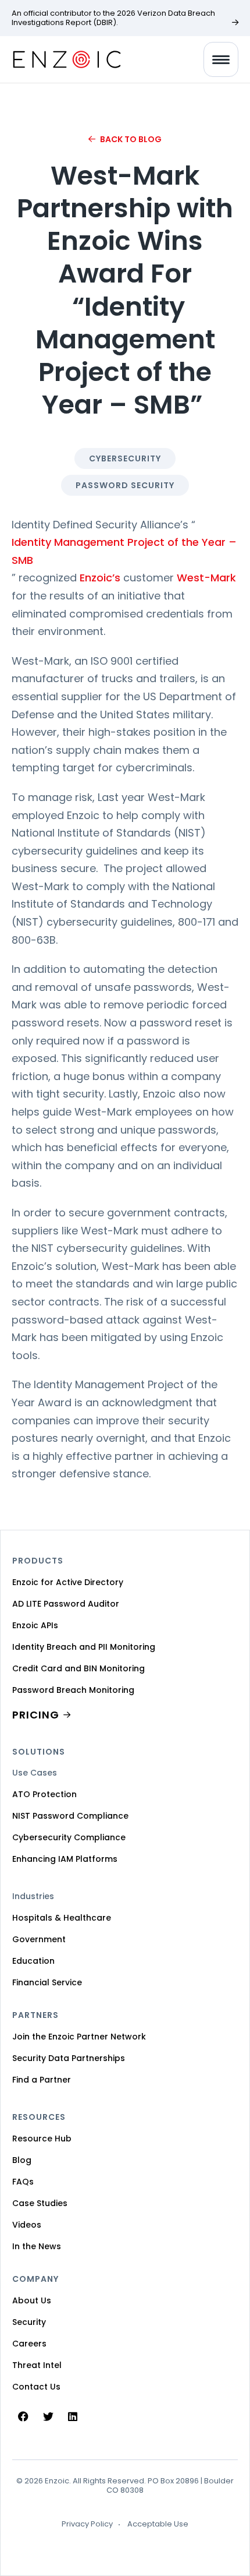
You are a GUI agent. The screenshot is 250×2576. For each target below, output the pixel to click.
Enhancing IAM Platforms (65, 1859)
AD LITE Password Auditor (66, 1604)
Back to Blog (131, 139)
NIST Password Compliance (70, 1816)
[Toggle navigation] (221, 59)
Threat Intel (37, 2365)
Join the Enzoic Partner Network (79, 2037)
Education (33, 1961)
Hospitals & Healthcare (62, 1918)
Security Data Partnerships (69, 2058)
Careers (29, 2344)
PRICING (36, 1715)
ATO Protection (44, 1794)
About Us (32, 2300)
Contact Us (36, 2387)
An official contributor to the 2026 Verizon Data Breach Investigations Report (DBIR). (113, 18)
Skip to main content (19, 23)
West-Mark (206, 578)
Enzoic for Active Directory (68, 1582)
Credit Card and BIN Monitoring (78, 1668)
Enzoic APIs (35, 1625)
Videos (27, 2225)
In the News (37, 2246)
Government (39, 1939)
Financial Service (47, 1982)
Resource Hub (42, 2139)
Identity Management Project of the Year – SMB (124, 551)
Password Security (125, 485)
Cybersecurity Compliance (69, 1837)
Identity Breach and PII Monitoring (84, 1647)
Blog (22, 2160)
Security (29, 2322)
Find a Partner (42, 2080)
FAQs (23, 2182)
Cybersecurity (125, 458)
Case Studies (40, 2203)
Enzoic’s (100, 578)
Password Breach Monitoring (73, 1690)
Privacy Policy (87, 2524)
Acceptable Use (158, 2524)
